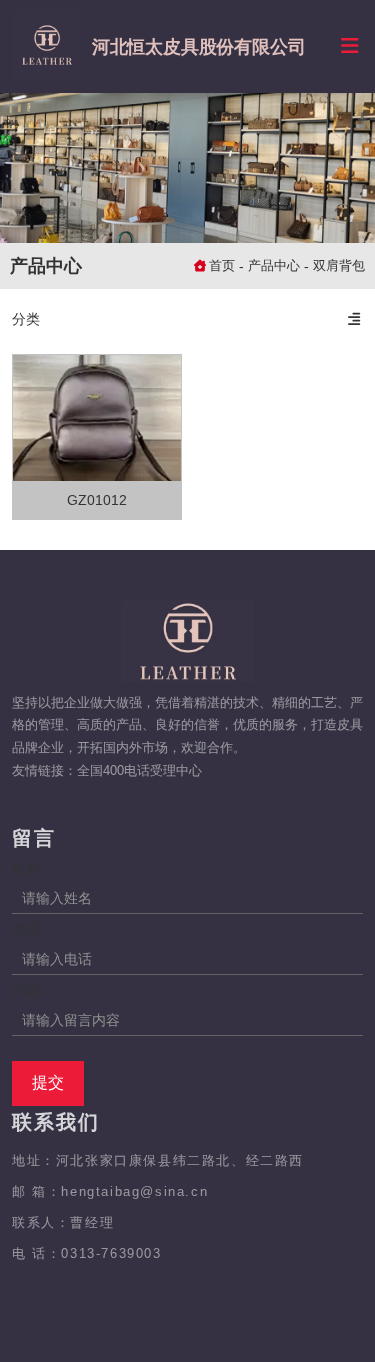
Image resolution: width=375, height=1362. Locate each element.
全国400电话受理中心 (139, 770)
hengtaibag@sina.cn (134, 1191)
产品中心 (274, 265)
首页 (224, 265)
